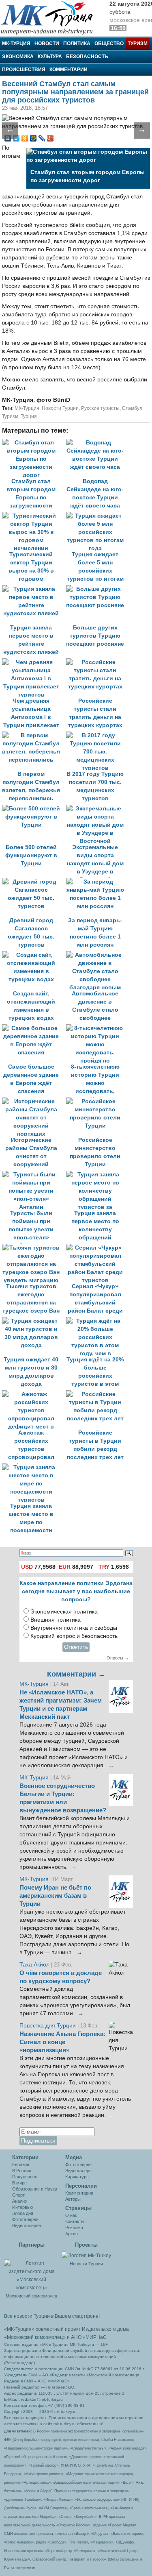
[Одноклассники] (25, 138)
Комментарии (69, 70)
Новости (47, 44)
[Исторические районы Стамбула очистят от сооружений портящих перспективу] (34, 1101)
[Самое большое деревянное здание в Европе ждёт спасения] (34, 1028)
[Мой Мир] (33, 138)
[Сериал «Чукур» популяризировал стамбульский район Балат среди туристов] (97, 1248)
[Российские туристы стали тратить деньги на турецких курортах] (97, 662)
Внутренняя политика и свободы (74, 1628)
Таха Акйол (34, 1965)
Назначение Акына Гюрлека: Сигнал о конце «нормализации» (62, 2042)
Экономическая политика (64, 1612)
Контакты (75, 2221)
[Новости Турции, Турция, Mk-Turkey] (86, 2255)
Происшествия (24, 70)
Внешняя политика (56, 1620)
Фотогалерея (25, 2219)
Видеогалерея (27, 2225)
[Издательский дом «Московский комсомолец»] (31, 2271)
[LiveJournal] (42, 138)
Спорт (18, 2195)
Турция (29, 416)
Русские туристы (100, 408)
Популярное (25, 2177)
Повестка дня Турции (48, 2026)
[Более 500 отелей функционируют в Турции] (34, 809)
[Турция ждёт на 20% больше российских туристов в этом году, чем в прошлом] (97, 1321)
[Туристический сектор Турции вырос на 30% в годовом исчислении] (34, 516)
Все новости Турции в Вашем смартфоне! (52, 2316)
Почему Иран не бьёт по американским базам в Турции (55, 1896)
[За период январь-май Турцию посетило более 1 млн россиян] (97, 882)
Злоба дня (23, 2213)
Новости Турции (60, 408)
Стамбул (132, 408)
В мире (19, 2183)
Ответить (76, 1647)
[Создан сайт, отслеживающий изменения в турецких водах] (34, 955)
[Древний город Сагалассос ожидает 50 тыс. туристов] (34, 882)
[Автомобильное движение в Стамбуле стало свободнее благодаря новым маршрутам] (97, 955)
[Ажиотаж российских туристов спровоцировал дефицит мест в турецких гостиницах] (34, 1394)
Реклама (74, 2228)
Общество (109, 44)
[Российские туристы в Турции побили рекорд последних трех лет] (97, 1394)
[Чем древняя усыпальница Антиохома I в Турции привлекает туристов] (34, 662)
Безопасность (87, 57)
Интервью (22, 2207)
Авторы (73, 2199)
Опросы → (118, 1658)
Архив (72, 2234)
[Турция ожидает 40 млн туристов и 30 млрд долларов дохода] (34, 1321)
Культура (50, 57)
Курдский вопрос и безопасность (74, 1636)
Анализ (19, 2201)
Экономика (18, 57)
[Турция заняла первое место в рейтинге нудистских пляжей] (34, 589)
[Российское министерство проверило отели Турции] (97, 1101)
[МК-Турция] (51, 17)
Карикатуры (77, 2177)
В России (22, 2171)
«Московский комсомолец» (35, 2337)
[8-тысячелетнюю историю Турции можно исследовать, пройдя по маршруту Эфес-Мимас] (97, 1028)
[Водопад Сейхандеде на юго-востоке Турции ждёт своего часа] (97, 443)
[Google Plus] (50, 138)
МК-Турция (16, 44)
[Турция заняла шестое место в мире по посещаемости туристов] (33, 1467)
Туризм (138, 44)
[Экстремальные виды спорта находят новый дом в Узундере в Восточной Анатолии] (97, 809)
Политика (77, 44)
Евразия (21, 2164)
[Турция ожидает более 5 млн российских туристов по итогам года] (97, 516)
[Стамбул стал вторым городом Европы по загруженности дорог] (34, 443)
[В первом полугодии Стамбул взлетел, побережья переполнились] (34, 735)
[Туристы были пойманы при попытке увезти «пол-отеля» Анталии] (34, 1175)
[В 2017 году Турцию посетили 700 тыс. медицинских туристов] (97, 735)
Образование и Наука (35, 2189)
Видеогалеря (78, 2171)
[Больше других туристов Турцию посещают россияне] (97, 589)
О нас (71, 2215)
